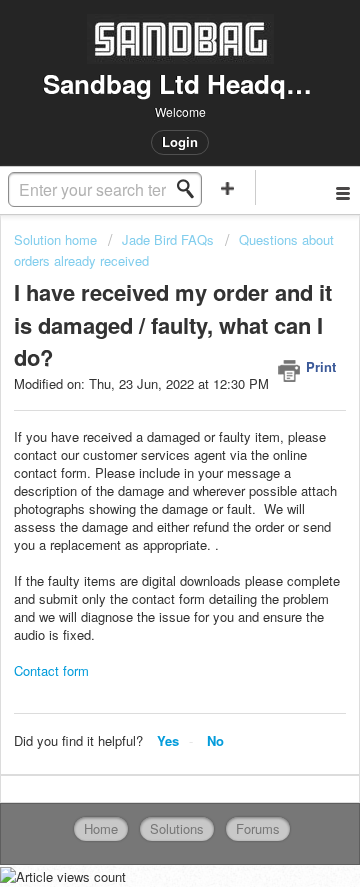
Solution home (57, 239)
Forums (258, 828)
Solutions (177, 828)
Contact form (51, 670)
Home (101, 828)
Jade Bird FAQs (168, 239)
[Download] (143, 426)
